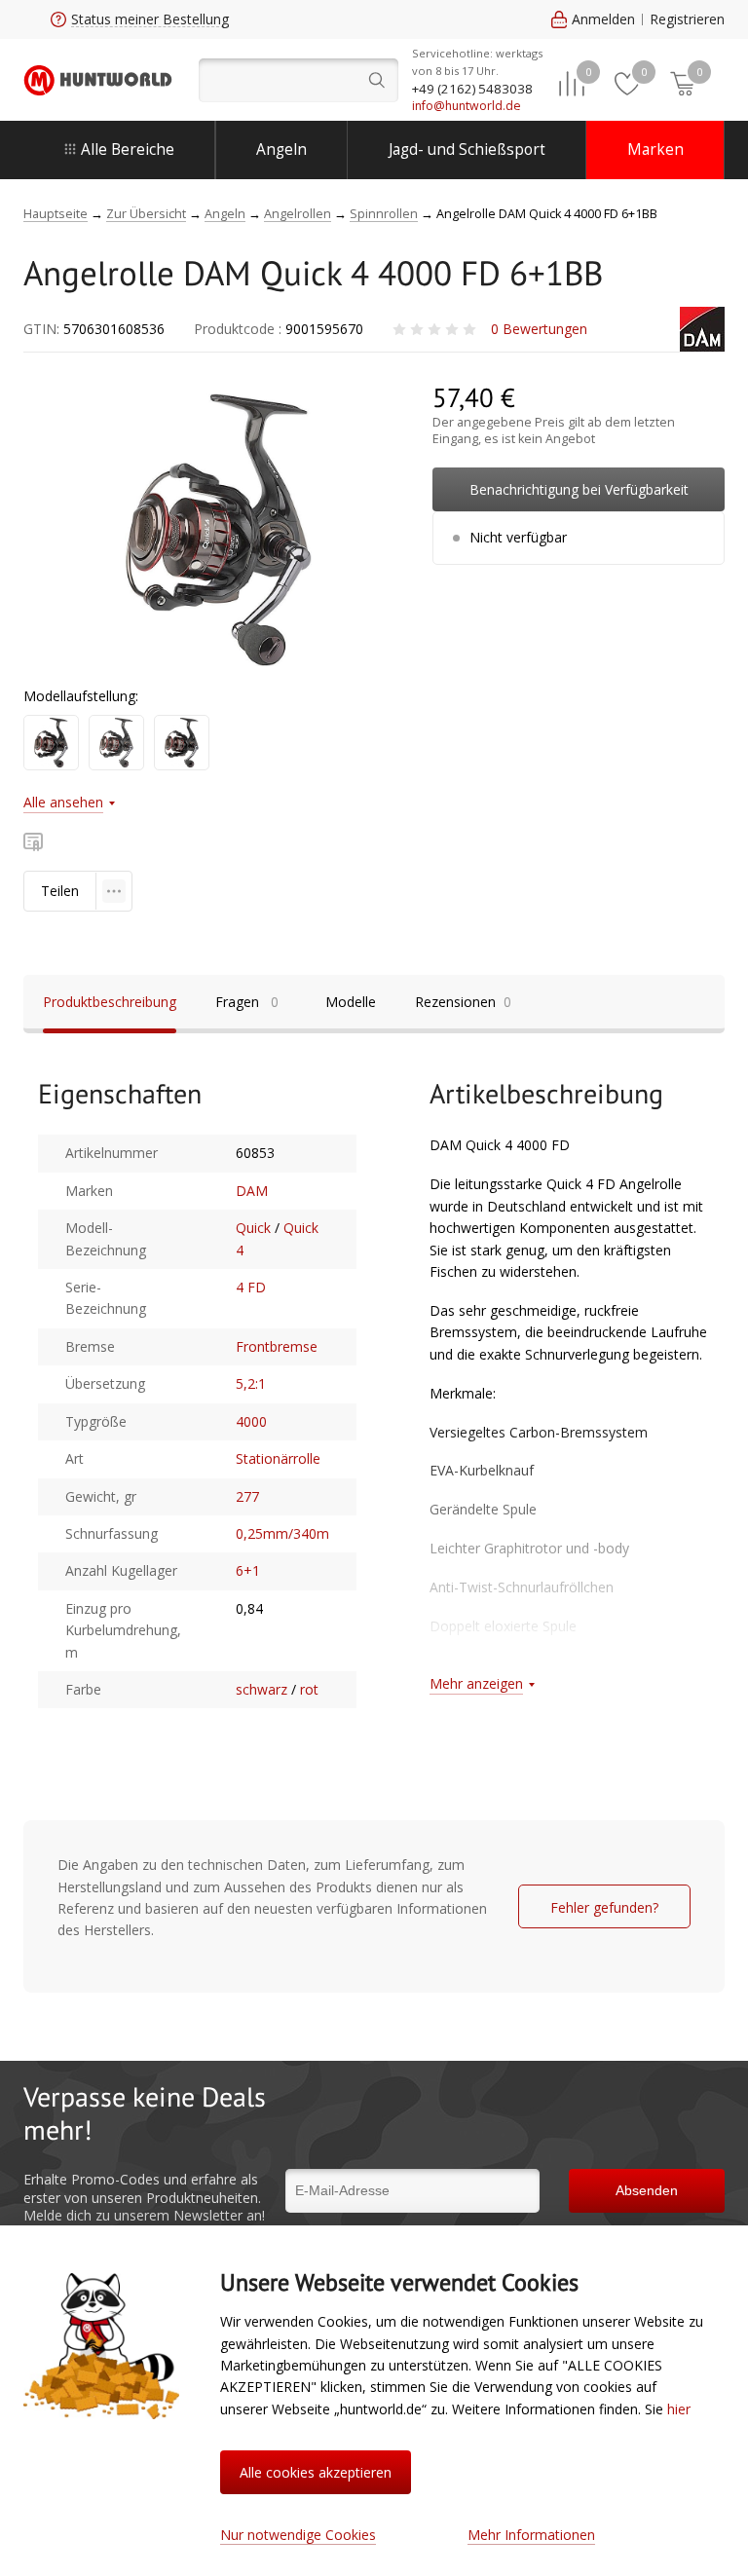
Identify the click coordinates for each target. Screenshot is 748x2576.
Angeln (281, 149)
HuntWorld (98, 80)
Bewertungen (539, 329)
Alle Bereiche (128, 149)
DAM (252, 1191)
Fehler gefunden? (604, 1907)
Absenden (647, 2190)
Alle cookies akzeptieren (316, 2472)
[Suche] (299, 80)
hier (679, 2409)
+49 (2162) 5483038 (472, 89)
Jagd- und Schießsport (467, 149)
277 (247, 1496)
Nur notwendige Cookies (298, 2535)
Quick (253, 1228)
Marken (655, 149)
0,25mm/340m (282, 1533)
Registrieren (687, 19)
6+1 (248, 1570)
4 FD (251, 1287)
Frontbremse (277, 1346)
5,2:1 (251, 1383)
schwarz (262, 1689)
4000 (251, 1421)
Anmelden (603, 19)
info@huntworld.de (467, 106)
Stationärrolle (278, 1458)
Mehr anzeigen (476, 1683)
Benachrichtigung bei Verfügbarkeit (579, 489)
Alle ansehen (63, 802)
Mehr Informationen (531, 2535)
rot (309, 1689)
